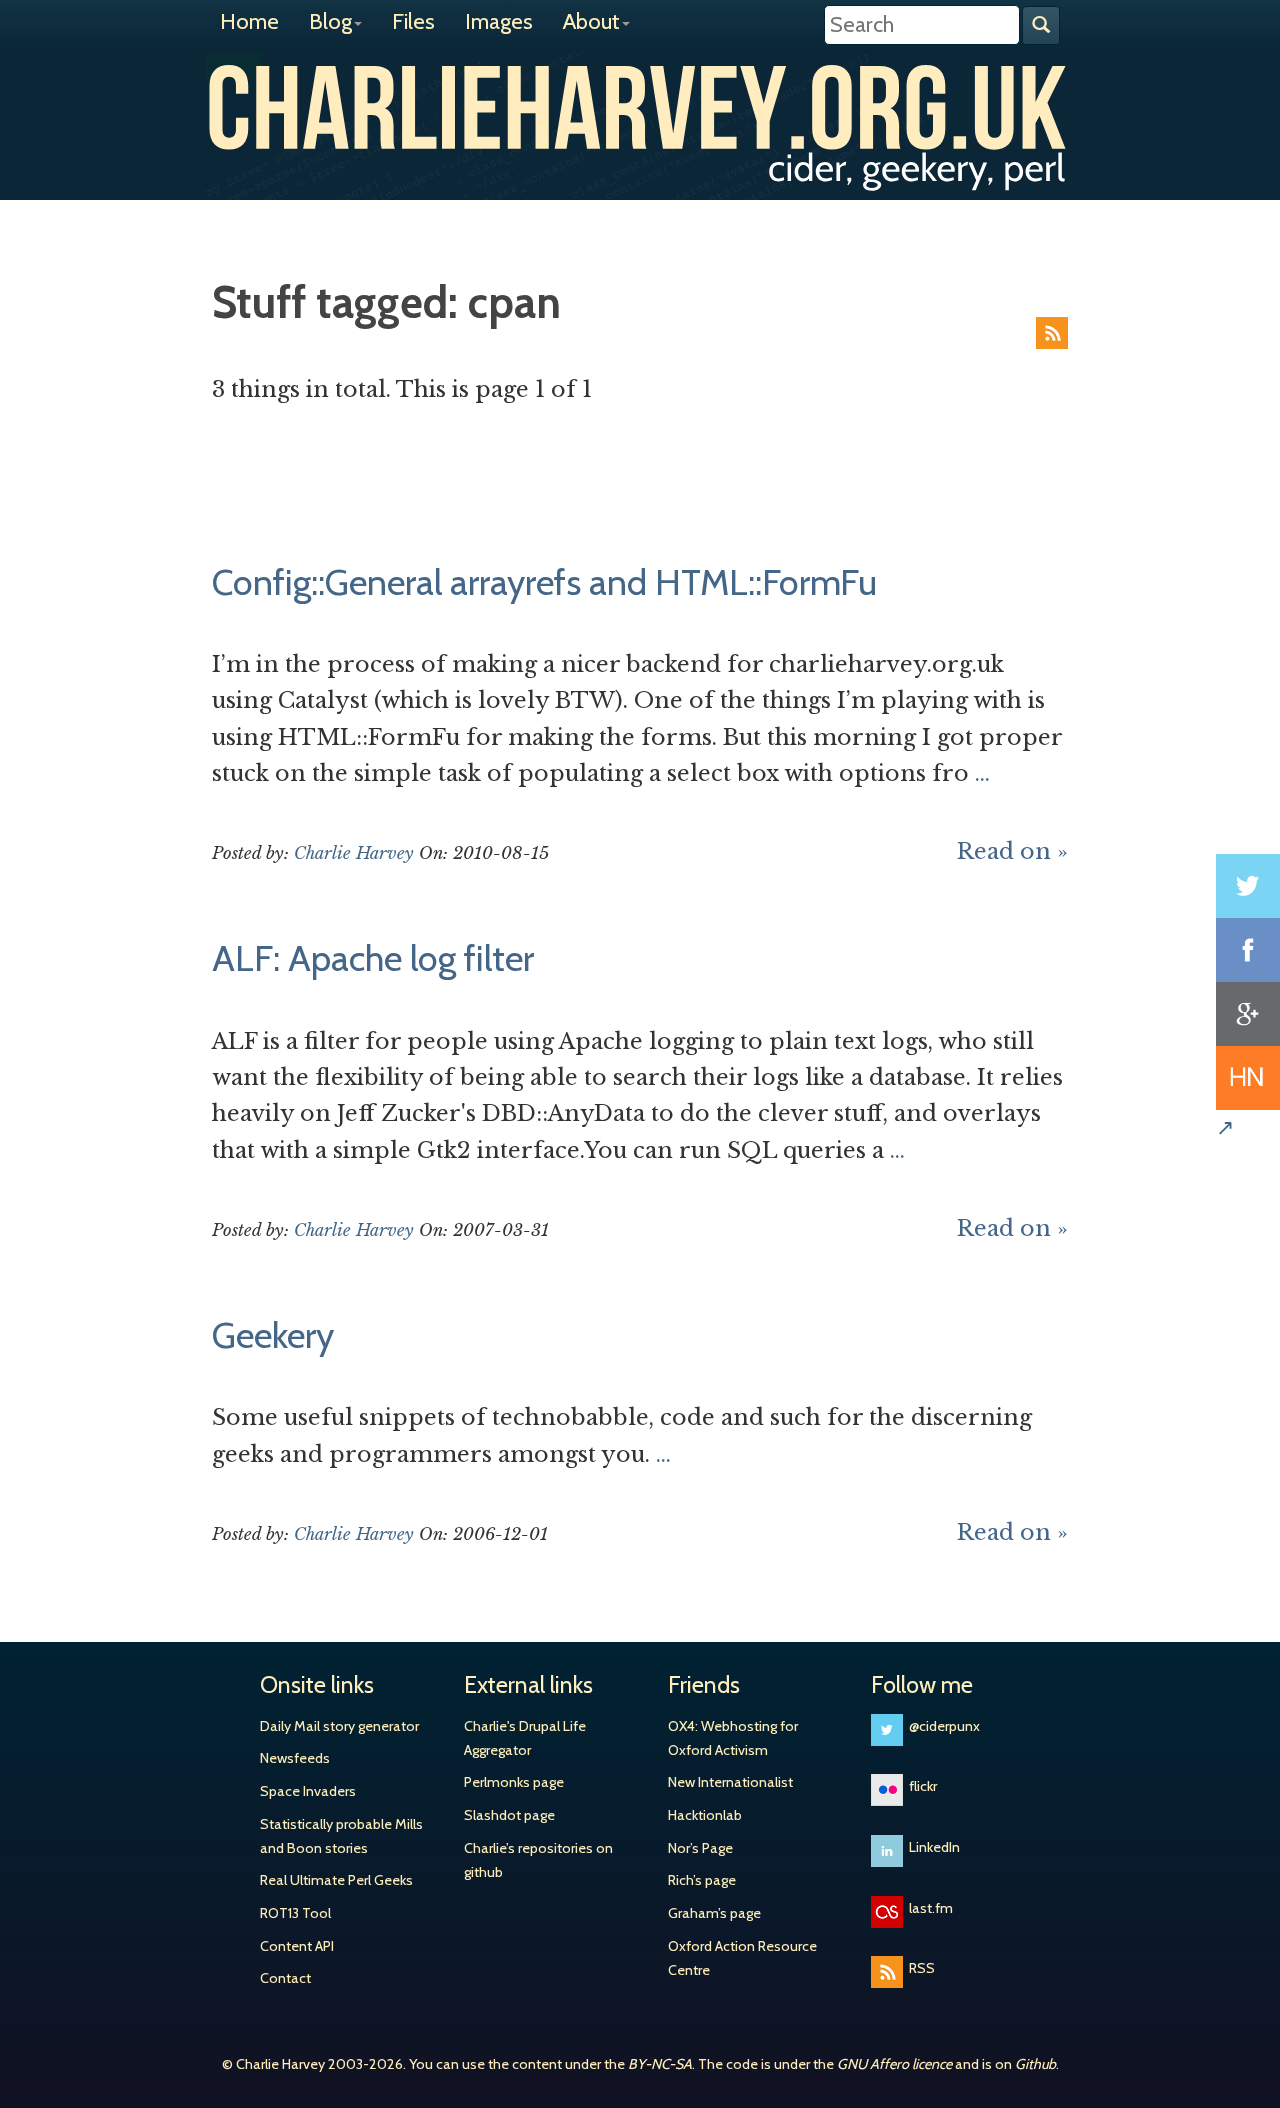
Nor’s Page (700, 1848)
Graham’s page (714, 1913)
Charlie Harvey (640, 107)
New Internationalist (730, 1782)
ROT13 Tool (295, 1913)
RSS (1052, 333)
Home (249, 21)
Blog (330, 21)
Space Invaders (308, 1791)
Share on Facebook (1248, 950)
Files (413, 21)
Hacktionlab (705, 1815)
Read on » (1012, 851)
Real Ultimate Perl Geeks (336, 1880)
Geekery (273, 1335)
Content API (297, 1946)
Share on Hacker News (1248, 1078)
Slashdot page (509, 1815)
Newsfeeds (295, 1758)
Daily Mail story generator (339, 1726)
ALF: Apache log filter (373, 958)
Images (499, 21)
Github (1035, 2064)
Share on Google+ (1248, 1014)
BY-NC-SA (660, 2064)
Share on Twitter (1248, 886)
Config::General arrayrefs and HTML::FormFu (544, 582)
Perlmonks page (514, 1782)
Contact (285, 1978)
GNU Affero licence (894, 2064)
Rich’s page (702, 1880)
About (591, 21)
